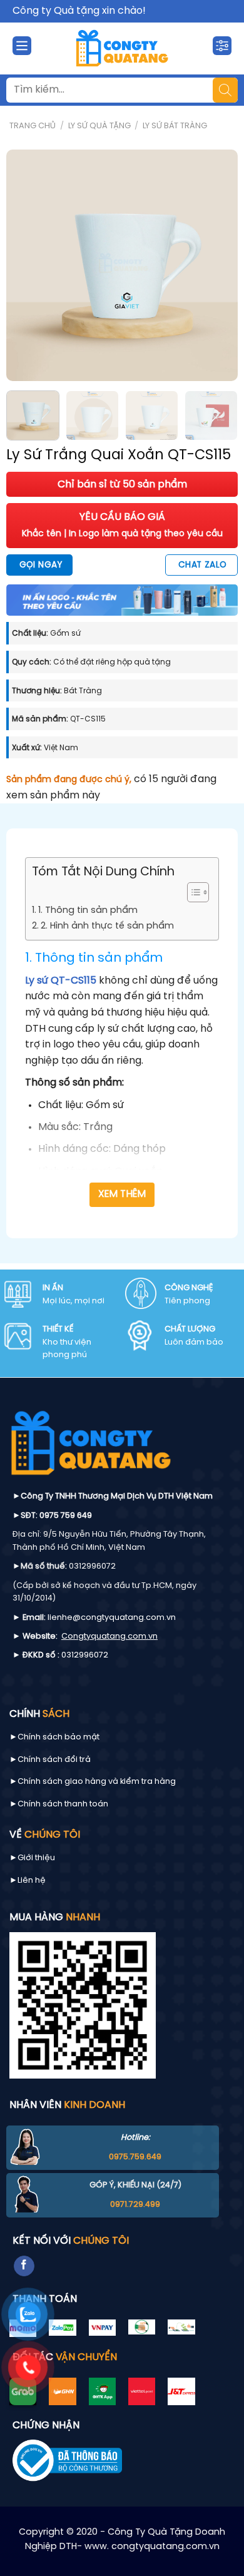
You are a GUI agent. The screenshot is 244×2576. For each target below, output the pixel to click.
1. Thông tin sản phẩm (88, 910)
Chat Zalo (203, 565)
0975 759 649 (66, 1516)
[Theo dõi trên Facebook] (24, 2266)
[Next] (217, 265)
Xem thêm (122, 1194)
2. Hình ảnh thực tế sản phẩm (107, 926)
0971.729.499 (135, 2205)
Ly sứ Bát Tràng (175, 126)
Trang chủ (33, 126)
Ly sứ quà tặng (99, 126)
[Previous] (27, 265)
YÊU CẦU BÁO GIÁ (122, 525)
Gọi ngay (41, 565)
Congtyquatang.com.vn (109, 1637)
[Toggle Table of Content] (192, 892)
